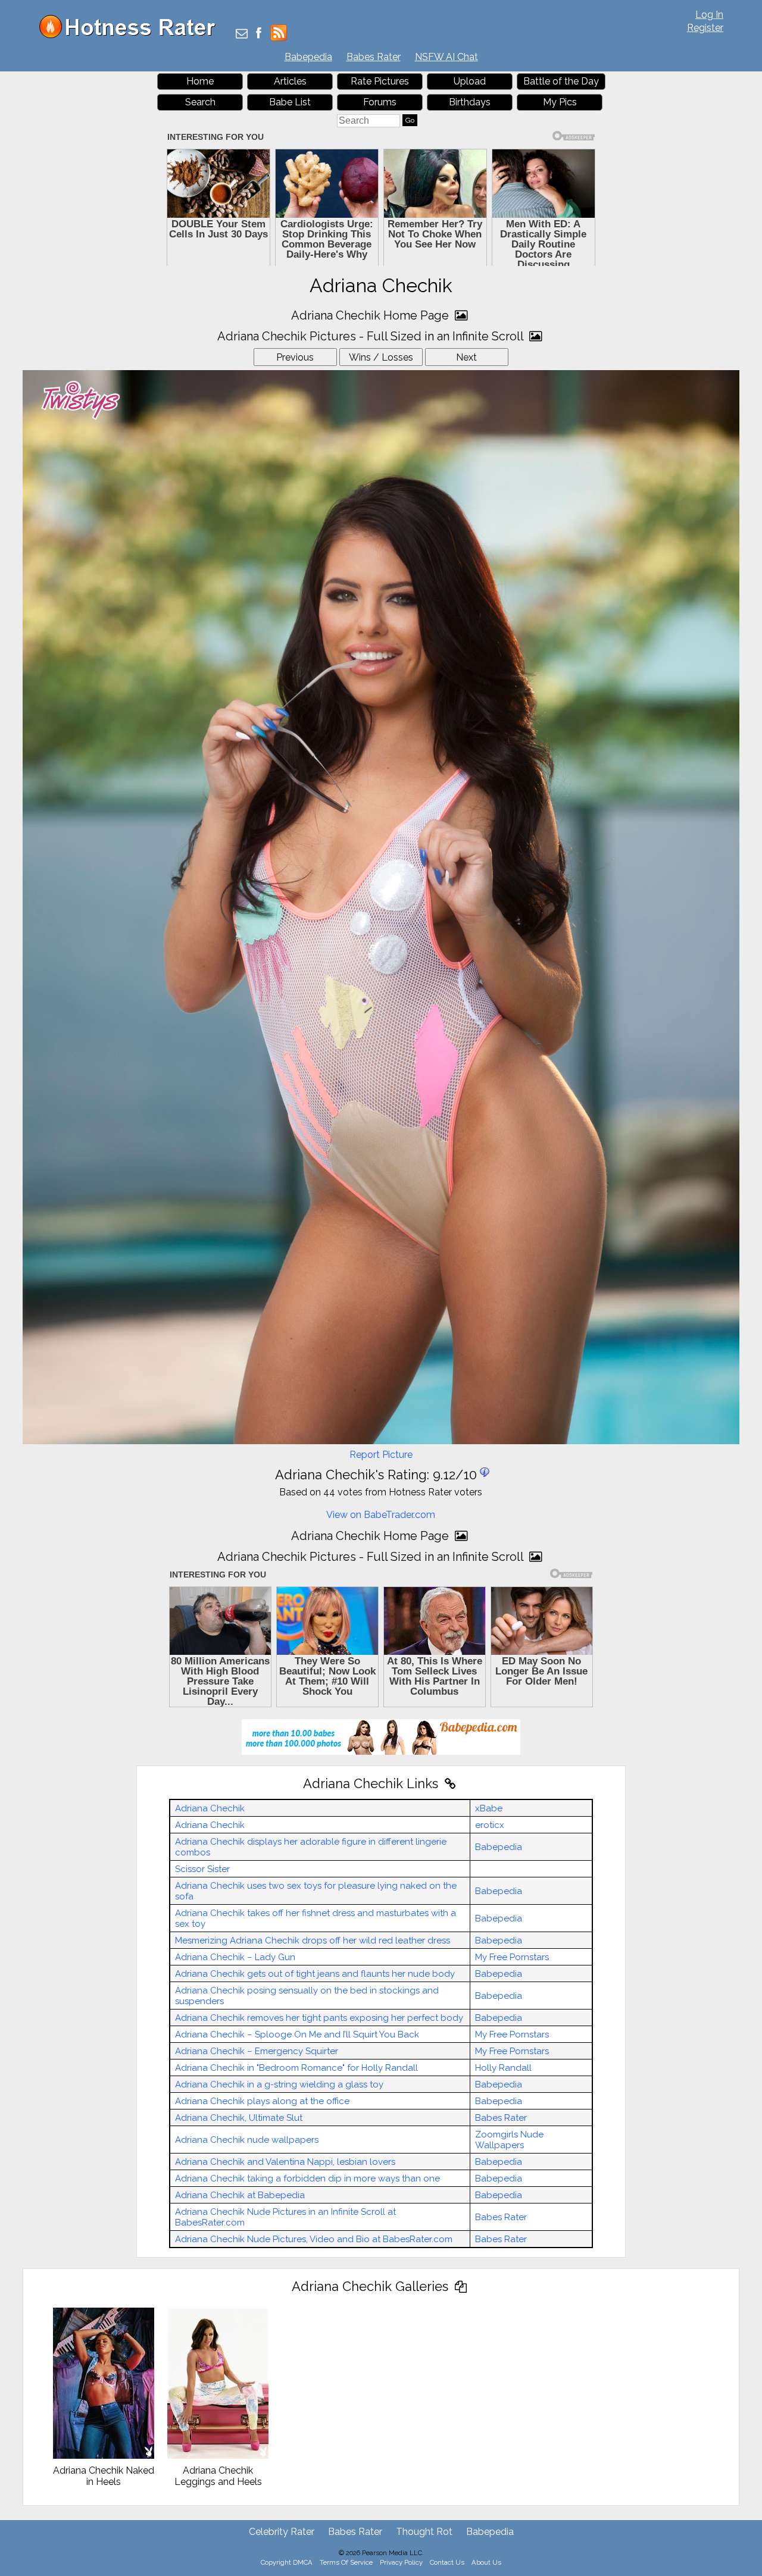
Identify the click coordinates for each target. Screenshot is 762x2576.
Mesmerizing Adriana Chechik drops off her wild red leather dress (313, 1940)
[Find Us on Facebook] (259, 34)
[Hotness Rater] (132, 35)
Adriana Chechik (210, 1808)
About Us (486, 2562)
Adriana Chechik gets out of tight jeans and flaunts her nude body (315, 1974)
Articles (290, 81)
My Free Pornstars (512, 1957)
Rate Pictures (380, 81)
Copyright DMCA (287, 2562)
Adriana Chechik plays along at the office (262, 2101)
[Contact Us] (242, 34)
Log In (709, 15)
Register (705, 28)
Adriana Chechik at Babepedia (240, 2195)
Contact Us (447, 2562)
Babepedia (308, 57)
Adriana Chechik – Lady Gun (235, 1957)
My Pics (560, 102)
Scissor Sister (202, 1869)
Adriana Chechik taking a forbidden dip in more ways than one (307, 2179)
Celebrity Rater (282, 2532)
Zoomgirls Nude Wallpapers (509, 2140)
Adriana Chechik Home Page (371, 315)
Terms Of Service (346, 2562)
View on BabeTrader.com (381, 1515)
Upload (470, 81)
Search (200, 102)
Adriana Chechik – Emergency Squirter (257, 2051)
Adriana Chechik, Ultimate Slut (239, 2118)
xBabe (489, 1808)
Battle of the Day (561, 81)
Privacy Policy (401, 2562)
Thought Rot (424, 2532)
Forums (380, 102)
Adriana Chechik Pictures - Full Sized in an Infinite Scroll (372, 336)
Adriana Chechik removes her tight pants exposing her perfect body (319, 2018)
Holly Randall (503, 2068)
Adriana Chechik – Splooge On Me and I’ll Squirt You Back (297, 2034)
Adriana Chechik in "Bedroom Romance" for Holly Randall (296, 2068)
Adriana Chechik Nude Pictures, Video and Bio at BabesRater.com (314, 2239)
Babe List (290, 102)
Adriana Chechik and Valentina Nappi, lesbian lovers (285, 2162)
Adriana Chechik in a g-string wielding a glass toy (279, 2084)
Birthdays (470, 102)
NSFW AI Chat (446, 57)
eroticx (490, 1825)
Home (200, 81)
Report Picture (381, 1455)
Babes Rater (374, 57)
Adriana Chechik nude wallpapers (247, 2140)
